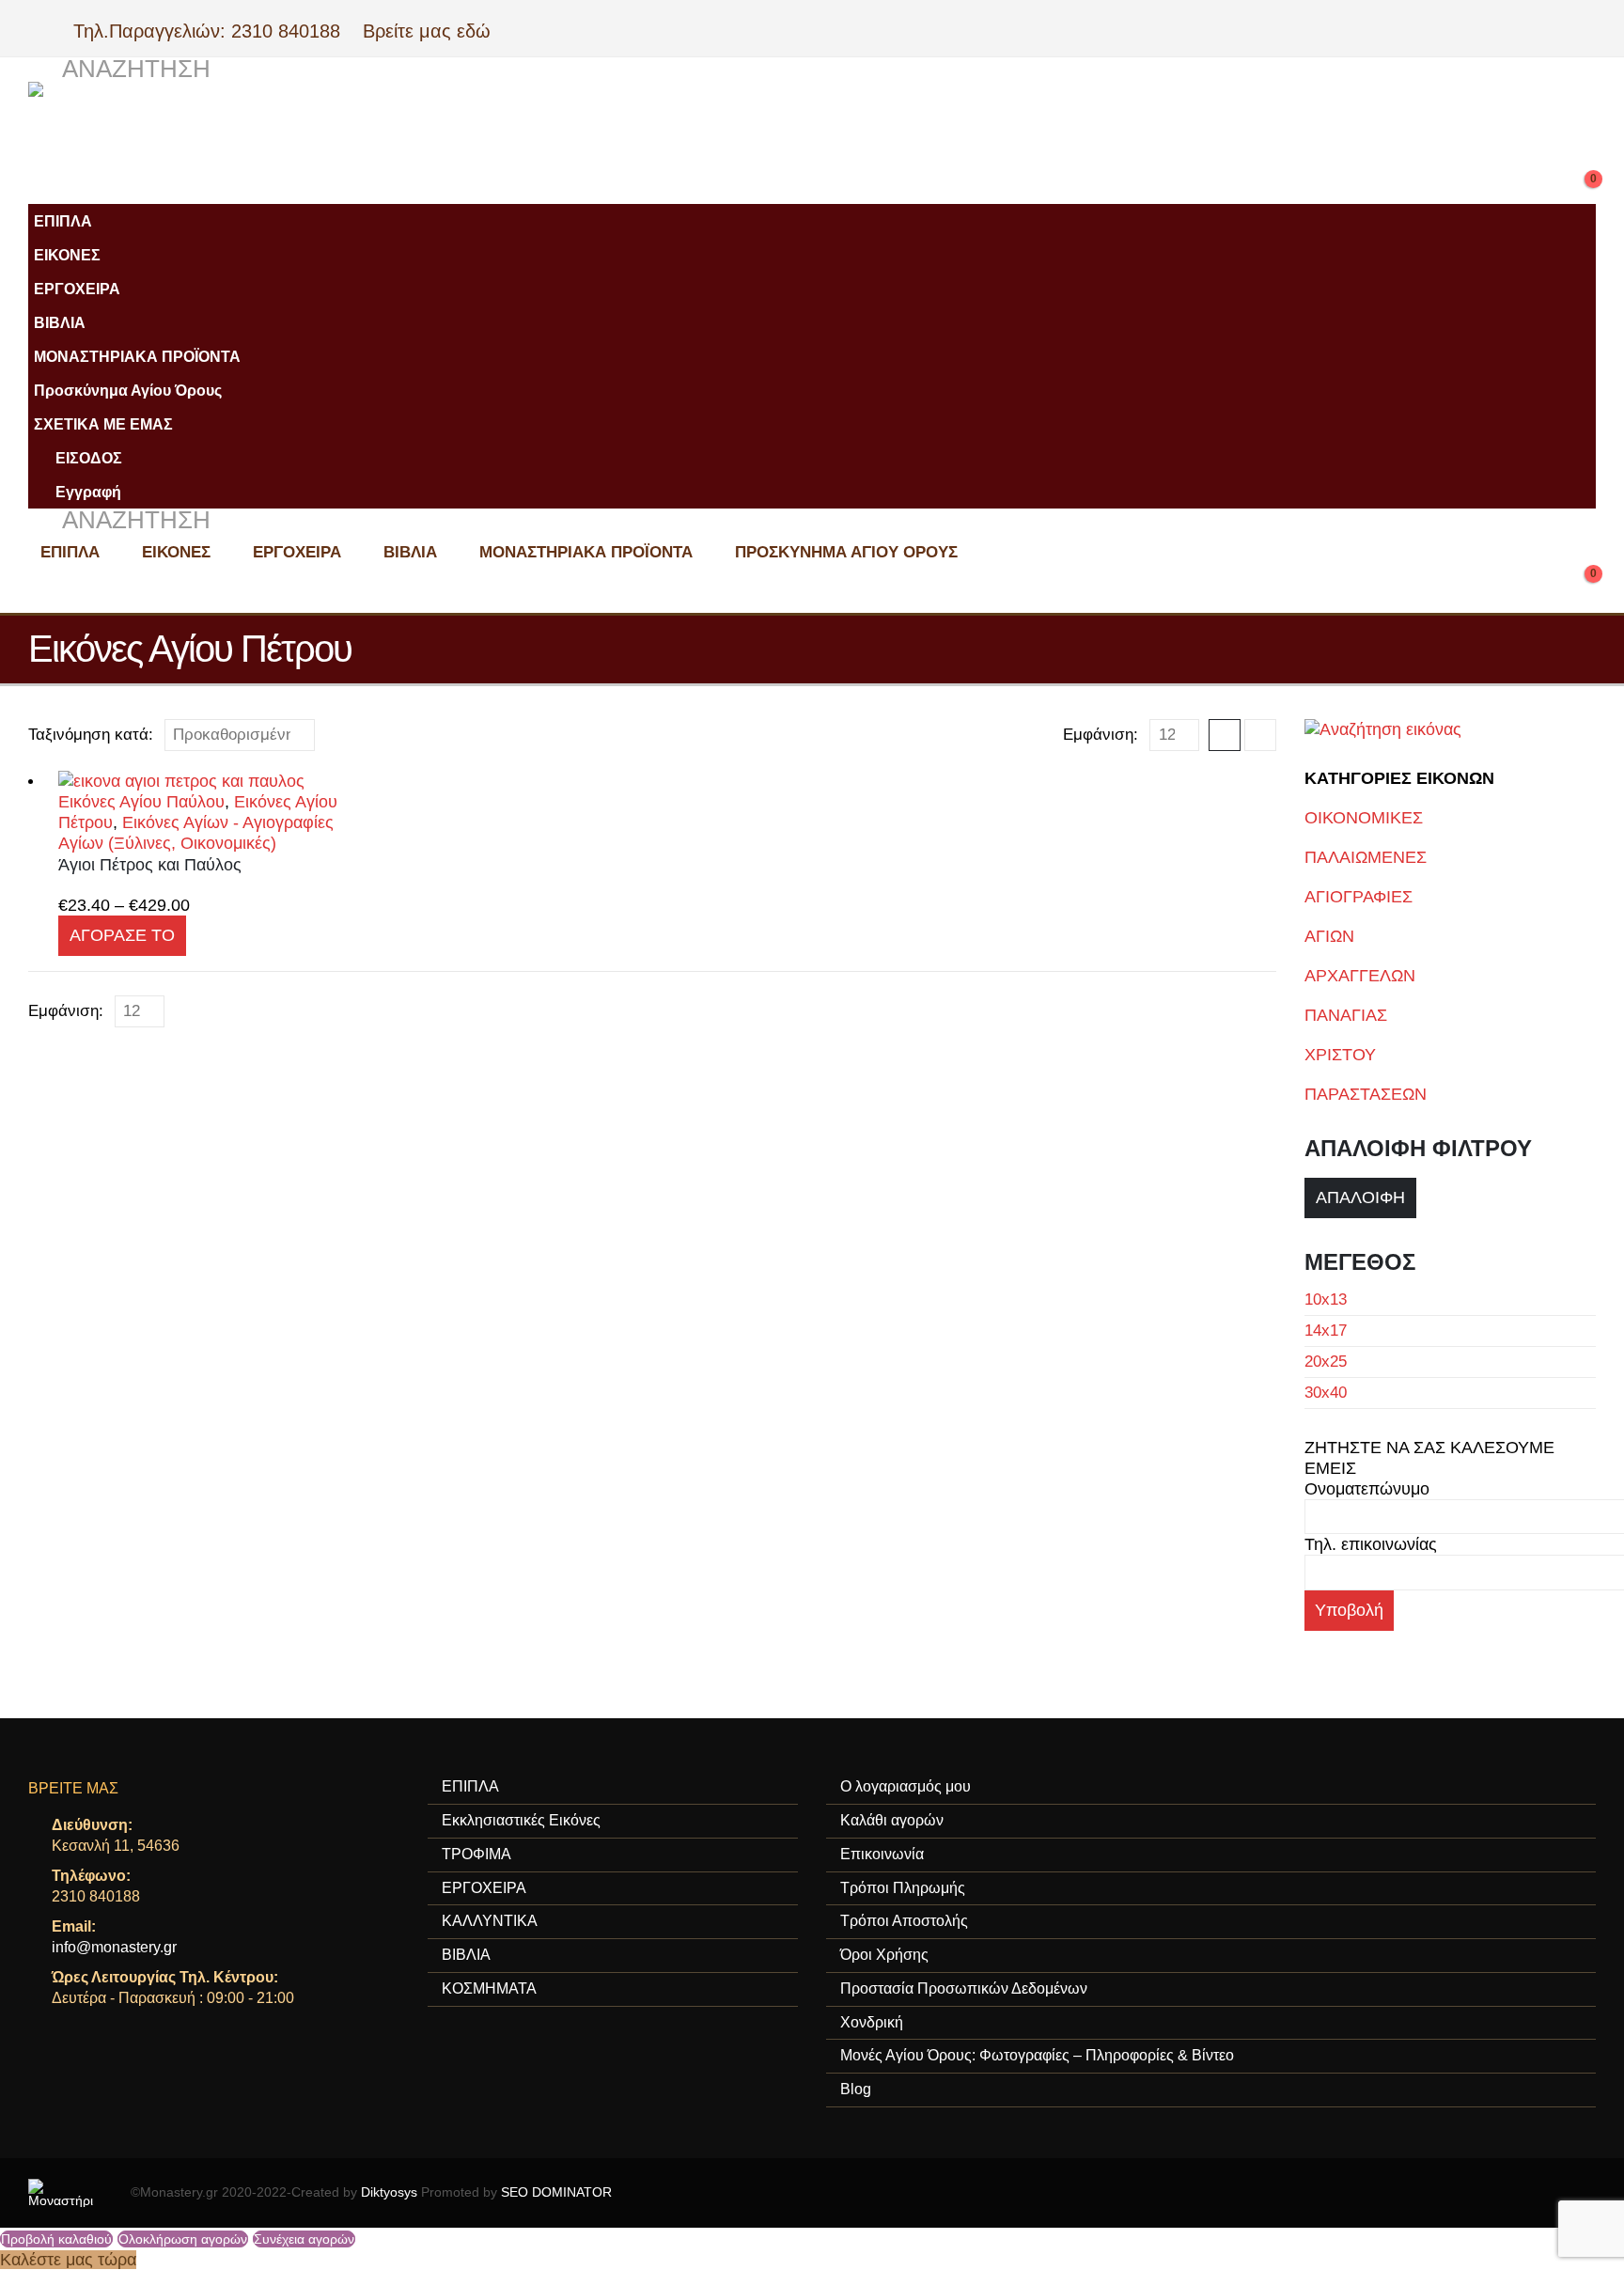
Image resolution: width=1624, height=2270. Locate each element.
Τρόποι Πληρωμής (903, 1888)
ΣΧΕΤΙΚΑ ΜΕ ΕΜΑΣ (103, 424)
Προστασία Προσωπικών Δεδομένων (964, 1988)
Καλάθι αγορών (892, 1820)
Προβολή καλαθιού (56, 2239)
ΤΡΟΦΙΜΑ (476, 1854)
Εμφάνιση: (1101, 735)
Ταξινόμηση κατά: (91, 735)
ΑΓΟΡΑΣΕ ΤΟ (122, 935)
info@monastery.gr (114, 1947)
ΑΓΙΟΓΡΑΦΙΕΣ (1359, 897)
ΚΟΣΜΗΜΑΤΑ (489, 1988)
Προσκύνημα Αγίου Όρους (128, 390)
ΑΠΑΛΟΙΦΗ (1360, 1198)
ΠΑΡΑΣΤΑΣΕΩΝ (1366, 1094)
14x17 (1326, 1331)
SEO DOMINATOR (556, 2192)
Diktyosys (389, 2192)
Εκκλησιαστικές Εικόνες (521, 1820)
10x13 (1326, 1299)
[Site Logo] (404, 129)
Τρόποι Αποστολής (904, 1921)
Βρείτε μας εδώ (424, 31)
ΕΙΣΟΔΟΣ (89, 458)
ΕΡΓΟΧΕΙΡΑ (77, 289)
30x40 (1326, 1393)
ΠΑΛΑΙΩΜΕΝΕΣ (1366, 857)
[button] (119, 70)
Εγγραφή (88, 492)
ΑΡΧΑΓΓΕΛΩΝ (1360, 976)
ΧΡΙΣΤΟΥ (1340, 1055)
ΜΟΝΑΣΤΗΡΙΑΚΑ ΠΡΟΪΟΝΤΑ (137, 356)
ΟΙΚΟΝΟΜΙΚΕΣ (1364, 818)
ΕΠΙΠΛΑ (63, 221)
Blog (856, 2089)
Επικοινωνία (882, 1854)
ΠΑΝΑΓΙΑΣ (1346, 1015)
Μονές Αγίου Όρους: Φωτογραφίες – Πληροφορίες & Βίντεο (1037, 2055)
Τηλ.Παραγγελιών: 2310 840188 (215, 31)
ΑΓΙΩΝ (1329, 936)
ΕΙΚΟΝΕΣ (67, 255)
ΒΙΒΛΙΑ (60, 322)
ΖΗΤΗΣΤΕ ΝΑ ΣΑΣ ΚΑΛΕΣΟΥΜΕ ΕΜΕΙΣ (1429, 1458)
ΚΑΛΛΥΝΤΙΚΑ (490, 1921)
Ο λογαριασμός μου (906, 1786)
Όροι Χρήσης (884, 1955)
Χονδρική (872, 2022)
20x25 (1326, 1362)
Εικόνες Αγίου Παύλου (141, 802)
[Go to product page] (200, 781)
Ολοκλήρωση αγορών (183, 2239)
